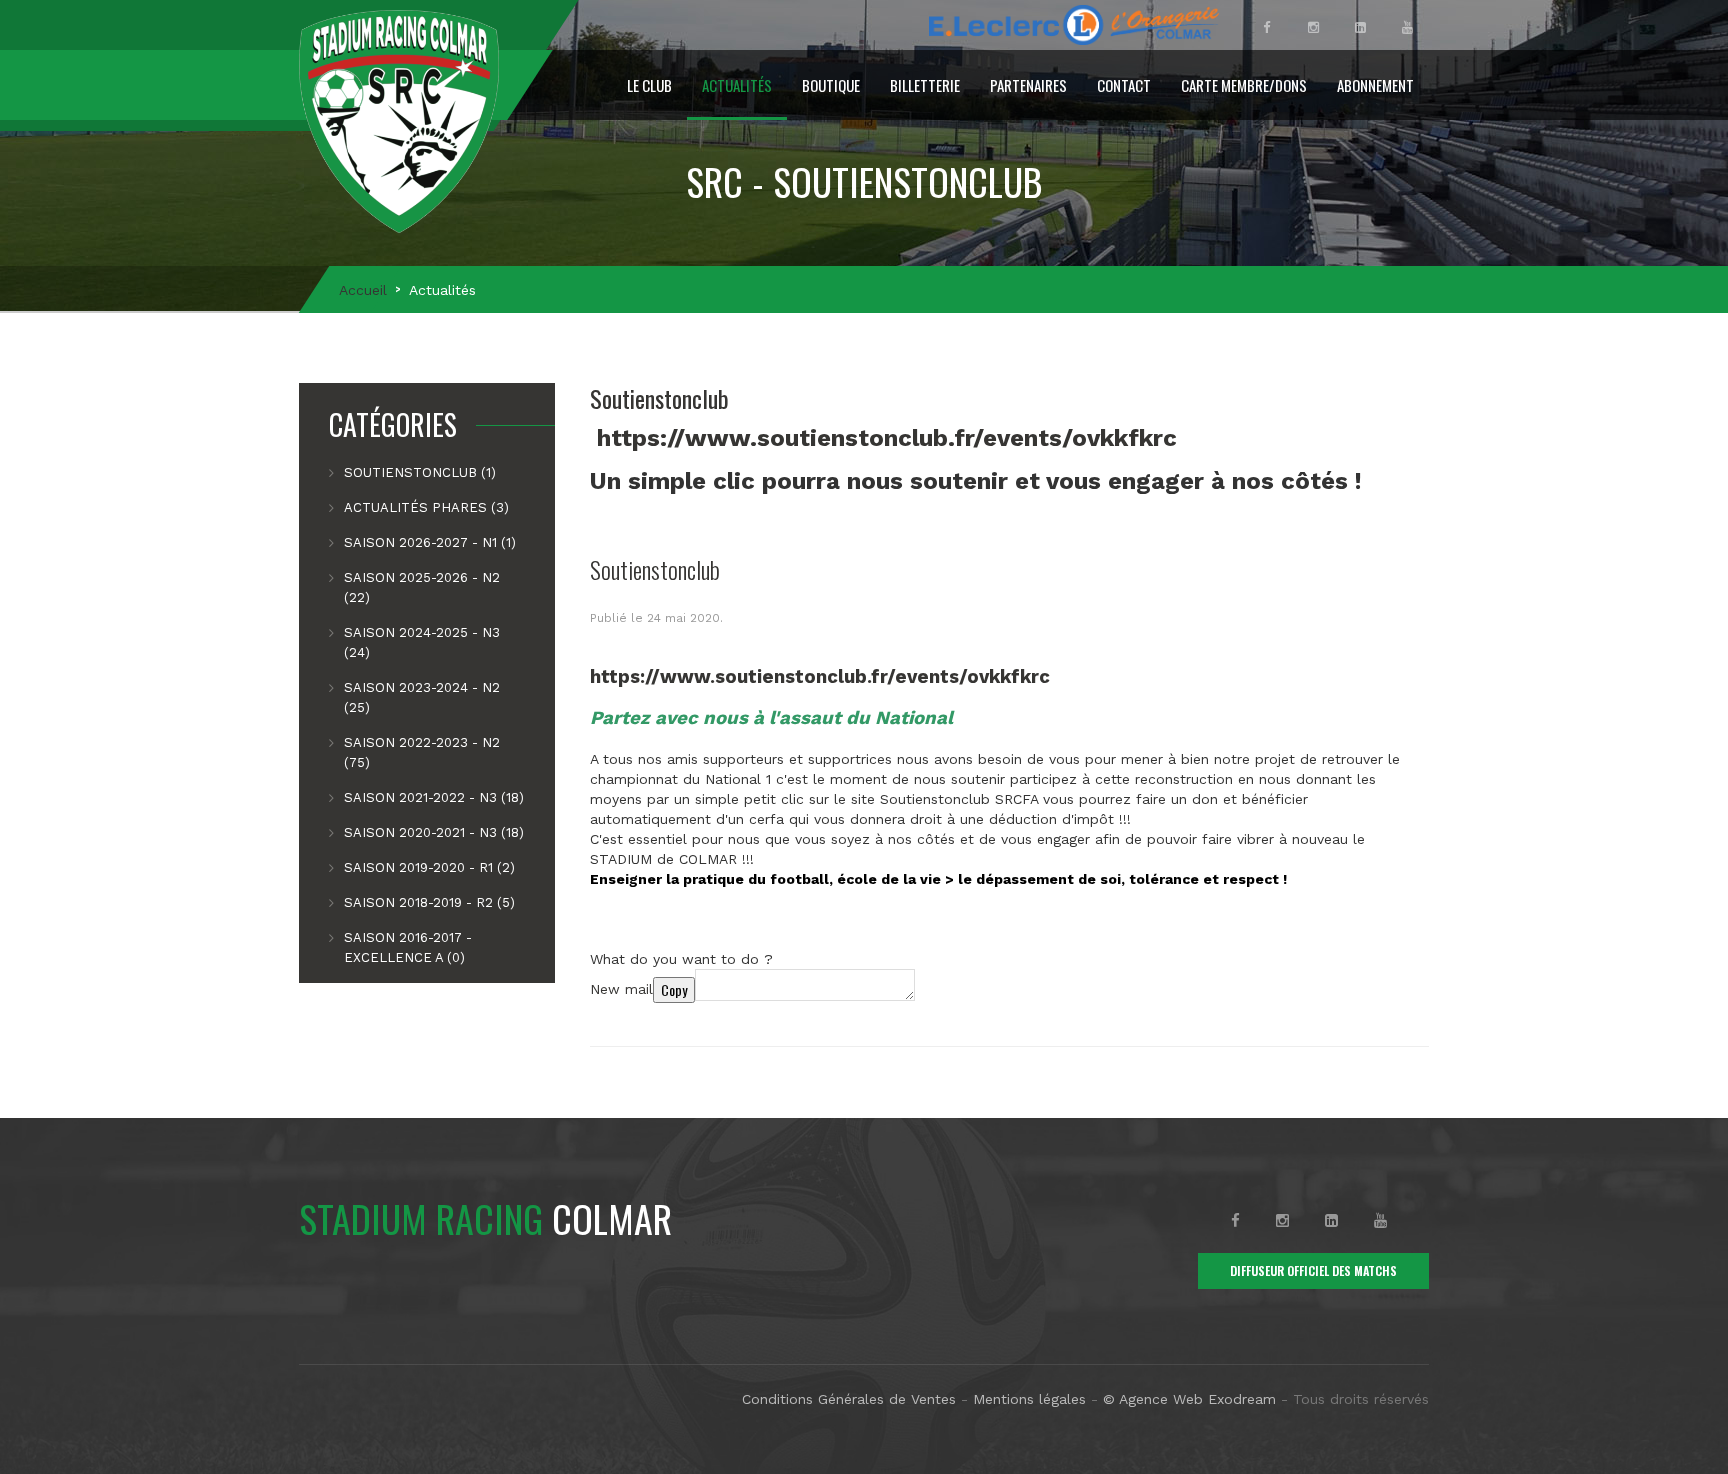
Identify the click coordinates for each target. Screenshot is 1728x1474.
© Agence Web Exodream (1189, 1399)
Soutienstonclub (655, 569)
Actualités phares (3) (426, 507)
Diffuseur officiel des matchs (1313, 1270)
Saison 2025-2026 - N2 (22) (422, 587)
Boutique (831, 85)
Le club (649, 85)
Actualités (737, 85)
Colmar (485, 1218)
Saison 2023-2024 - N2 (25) (422, 697)
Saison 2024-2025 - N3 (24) (422, 642)
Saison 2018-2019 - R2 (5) (429, 902)
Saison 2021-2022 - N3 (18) (434, 797)
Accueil (363, 290)
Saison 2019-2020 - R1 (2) (429, 867)
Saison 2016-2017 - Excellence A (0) (408, 947)
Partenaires (1028, 85)
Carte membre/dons (1244, 85)
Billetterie (925, 85)
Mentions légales (1029, 1399)
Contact (1124, 85)
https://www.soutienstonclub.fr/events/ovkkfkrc (887, 438)
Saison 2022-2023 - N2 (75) (422, 752)
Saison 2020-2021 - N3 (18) (434, 832)
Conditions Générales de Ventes (849, 1399)
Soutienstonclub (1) (420, 472)
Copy (674, 989)
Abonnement (1375, 85)
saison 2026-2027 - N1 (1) (430, 542)
